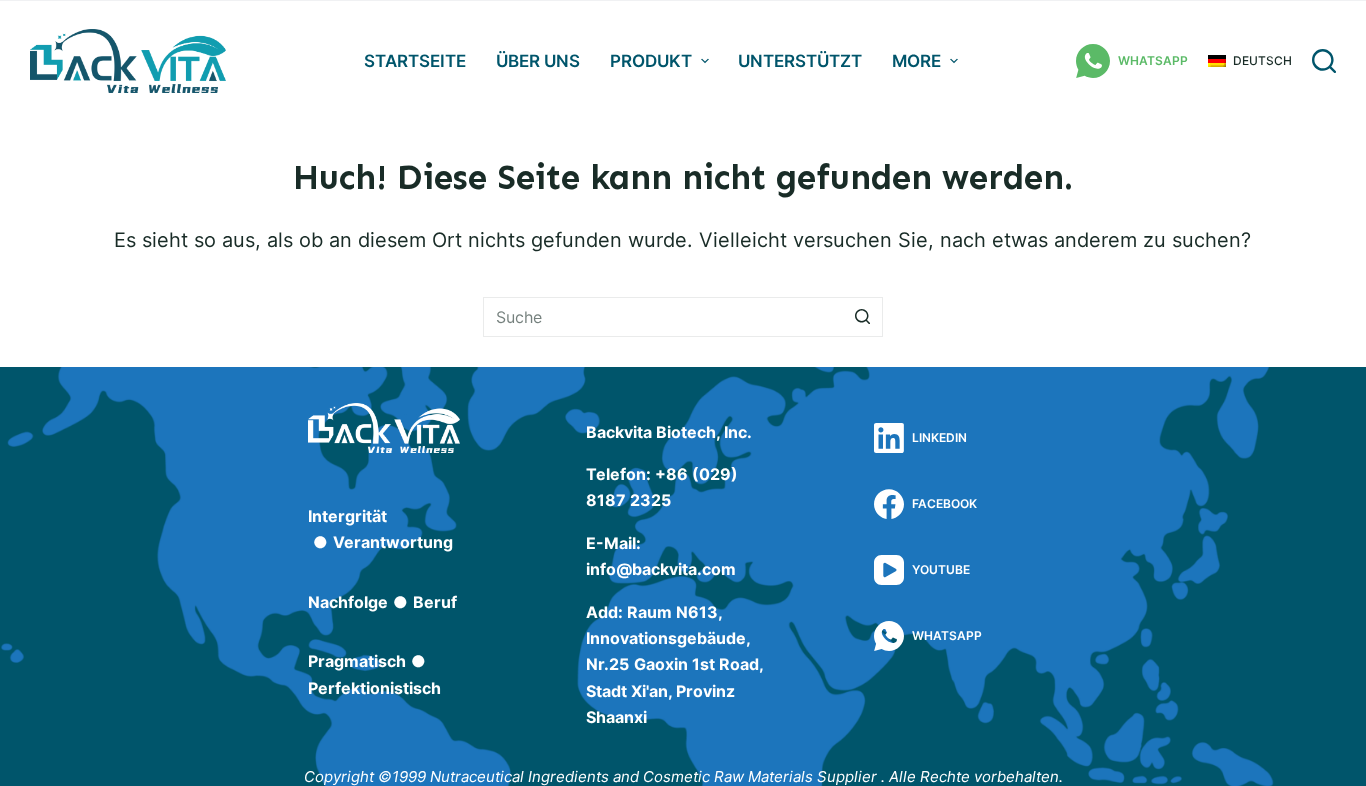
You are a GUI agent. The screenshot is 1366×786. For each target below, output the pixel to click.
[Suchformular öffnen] (1324, 61)
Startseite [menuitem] (415, 61)
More (916, 61)
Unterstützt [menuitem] (800, 61)
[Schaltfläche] (863, 317)
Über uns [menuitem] (538, 61)
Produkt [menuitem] (651, 61)
